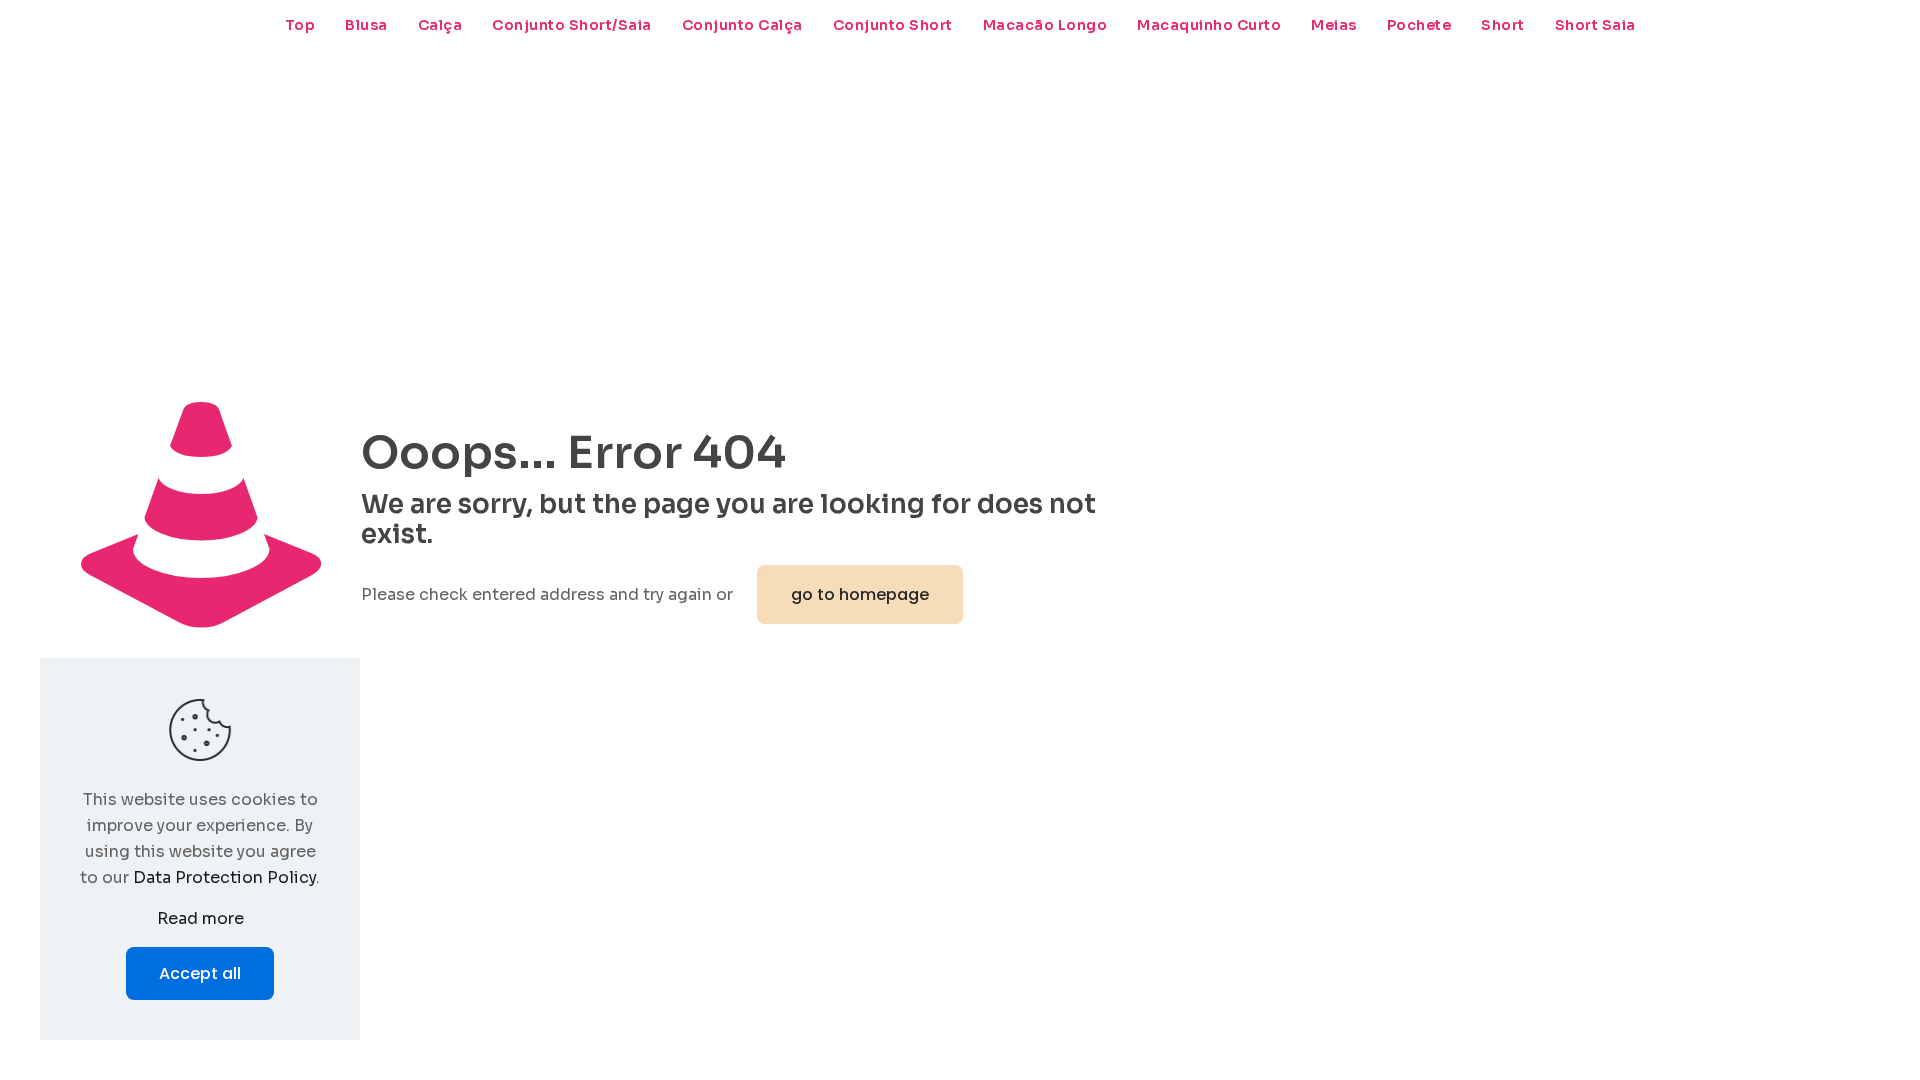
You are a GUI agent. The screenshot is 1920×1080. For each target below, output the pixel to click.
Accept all (200, 973)
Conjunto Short (893, 25)
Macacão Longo (1045, 25)
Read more (200, 918)
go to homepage (860, 594)
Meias (1334, 25)
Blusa (366, 25)
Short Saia (1595, 25)
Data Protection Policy (224, 877)
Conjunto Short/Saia (572, 25)
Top (300, 25)
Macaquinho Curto (1209, 25)
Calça (440, 25)
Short (1503, 25)
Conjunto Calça (742, 25)
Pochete (1419, 25)
